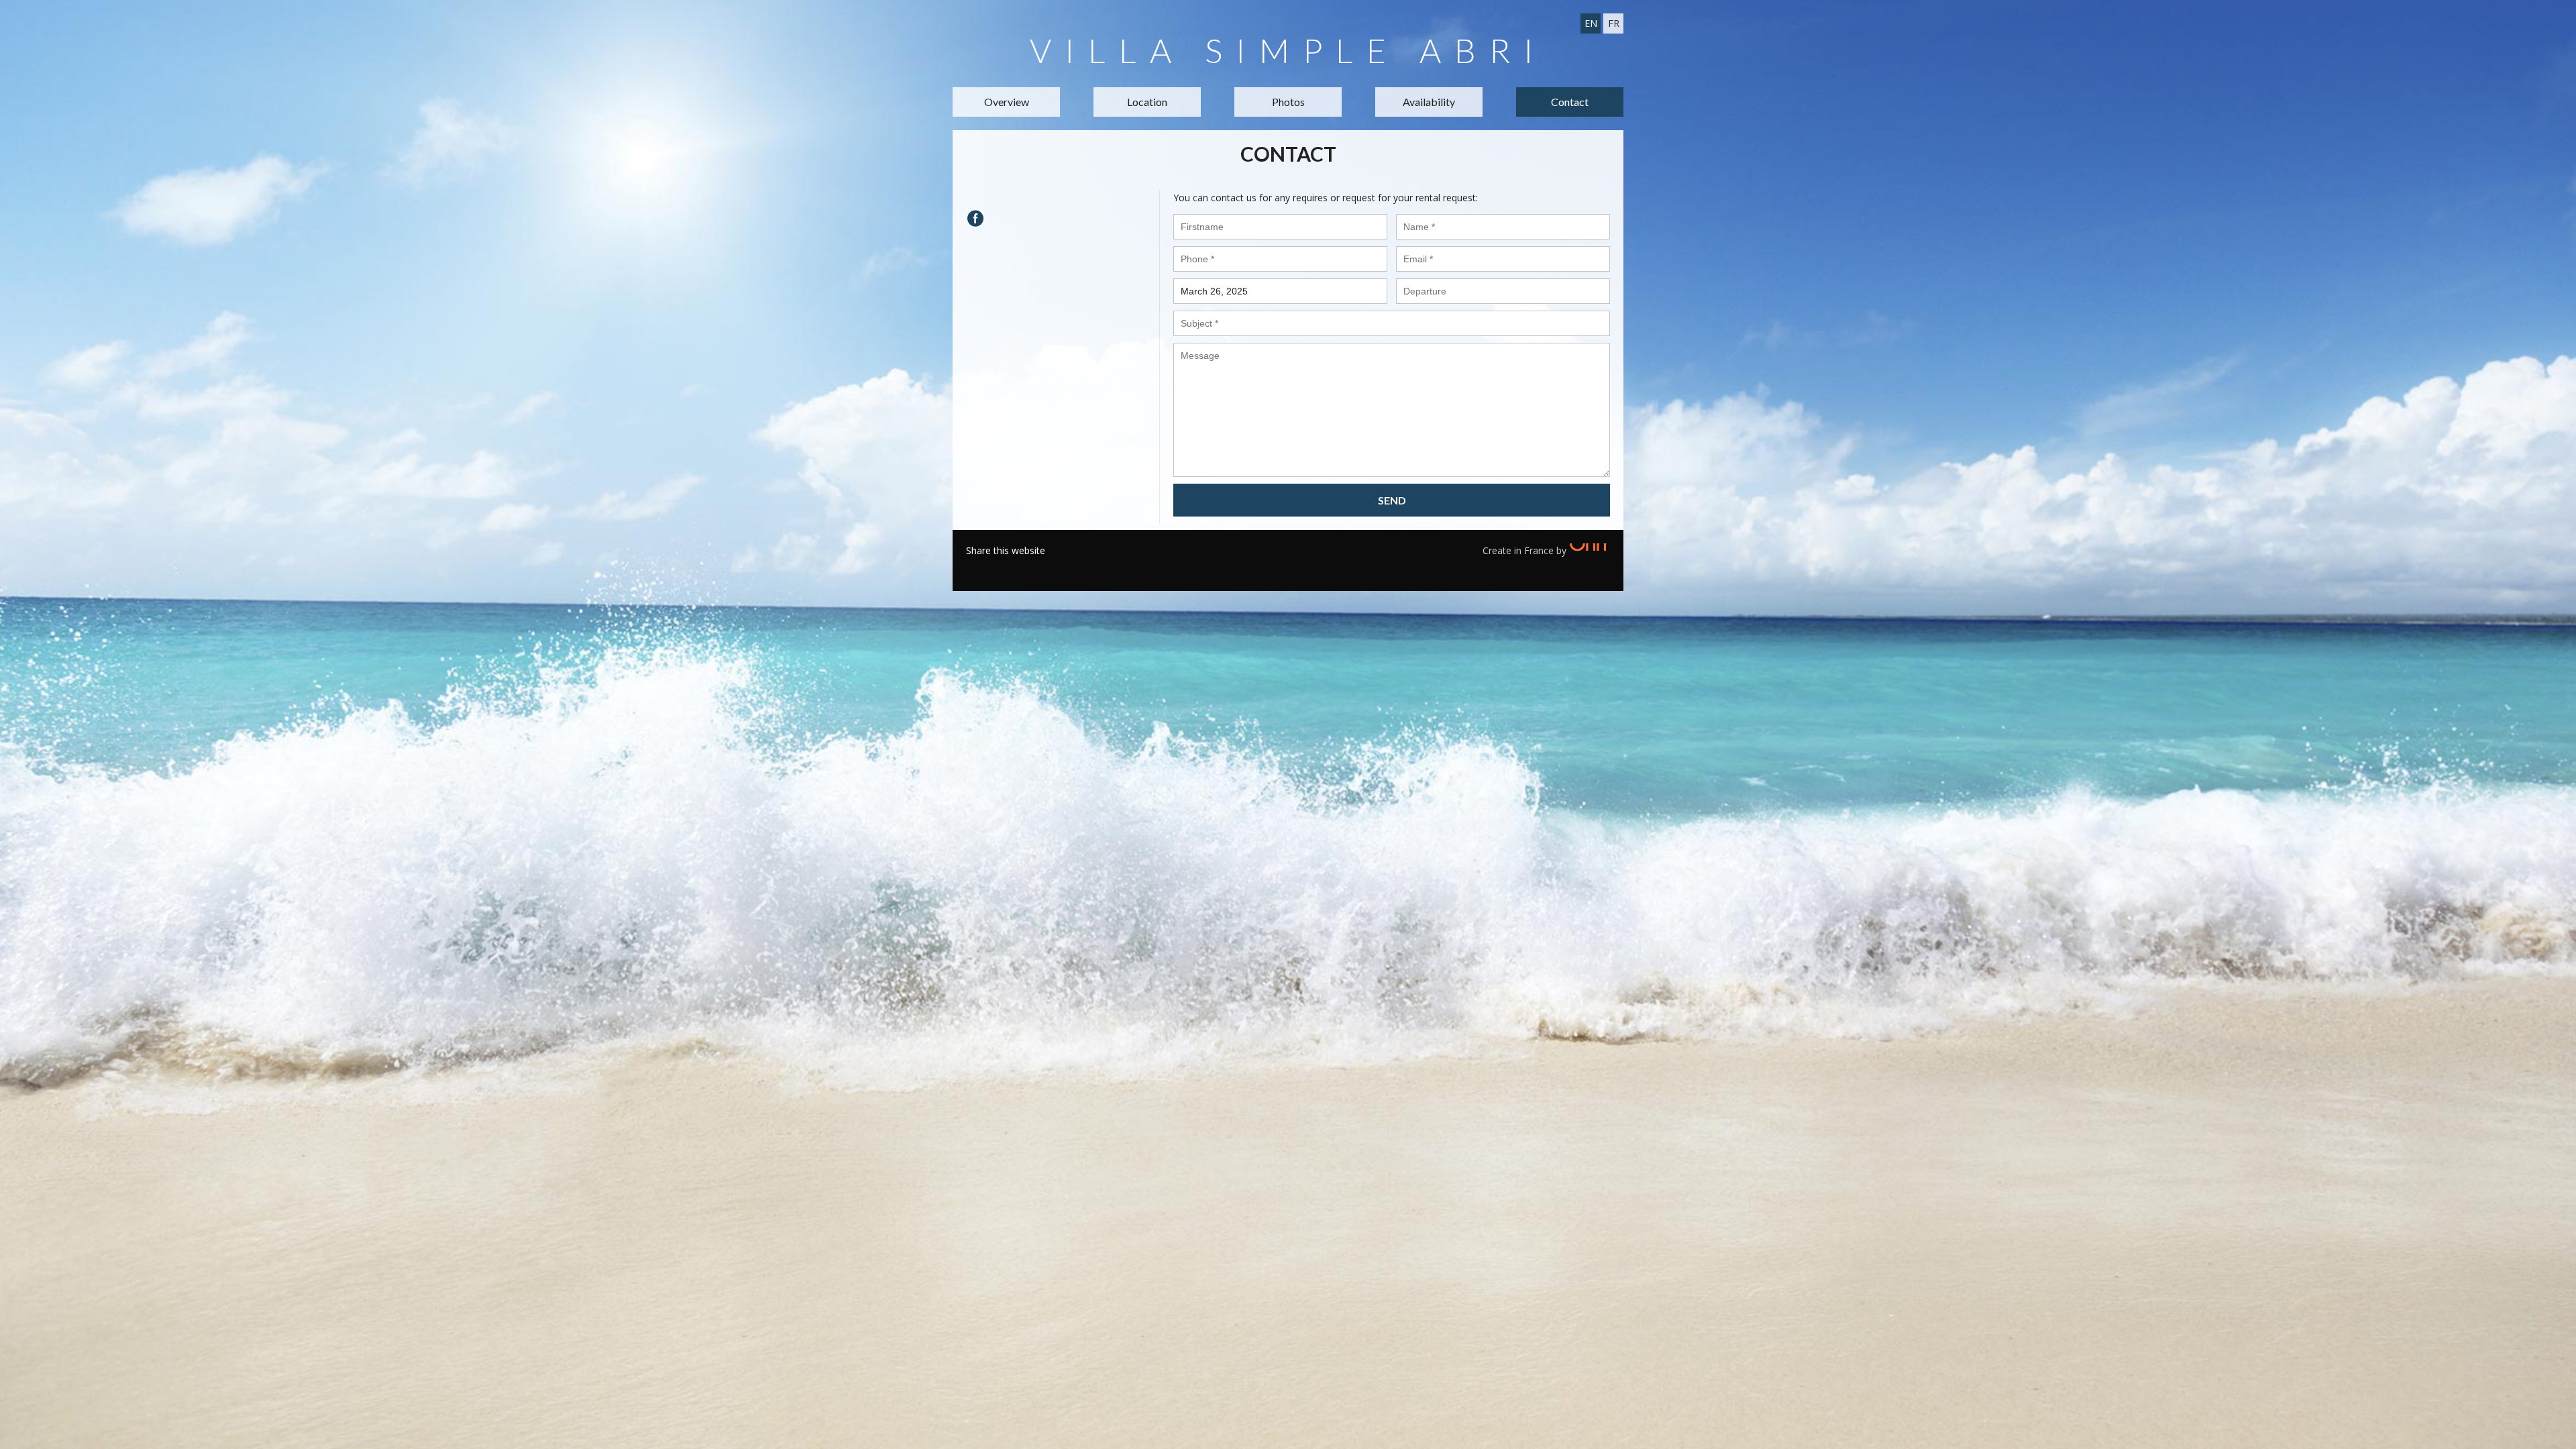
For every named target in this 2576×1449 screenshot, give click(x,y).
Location (1147, 102)
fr (1614, 23)
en (1591, 23)
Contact (1570, 102)
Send (1392, 500)
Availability (1429, 102)
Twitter (996, 568)
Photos (1288, 102)
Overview (1007, 102)
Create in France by (1526, 550)
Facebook (976, 568)
